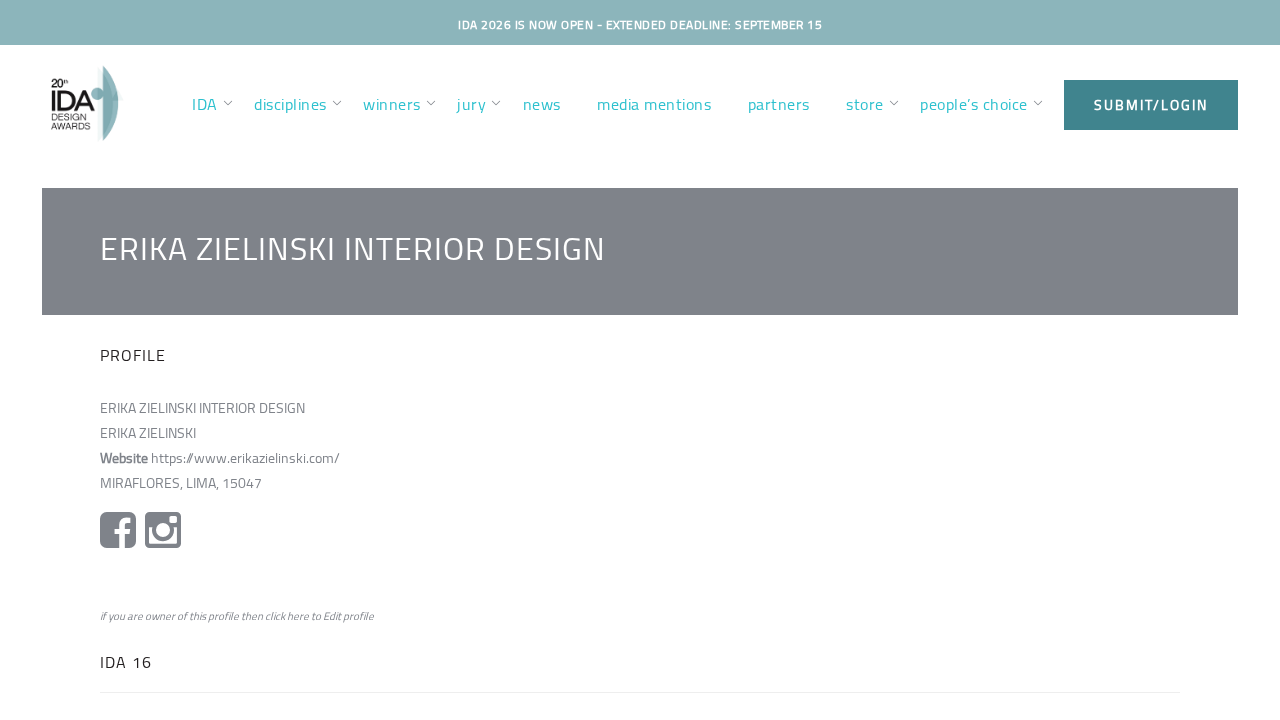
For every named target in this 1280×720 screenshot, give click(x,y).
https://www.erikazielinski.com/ (245, 458)
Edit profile (348, 616)
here (298, 616)
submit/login (1151, 105)
